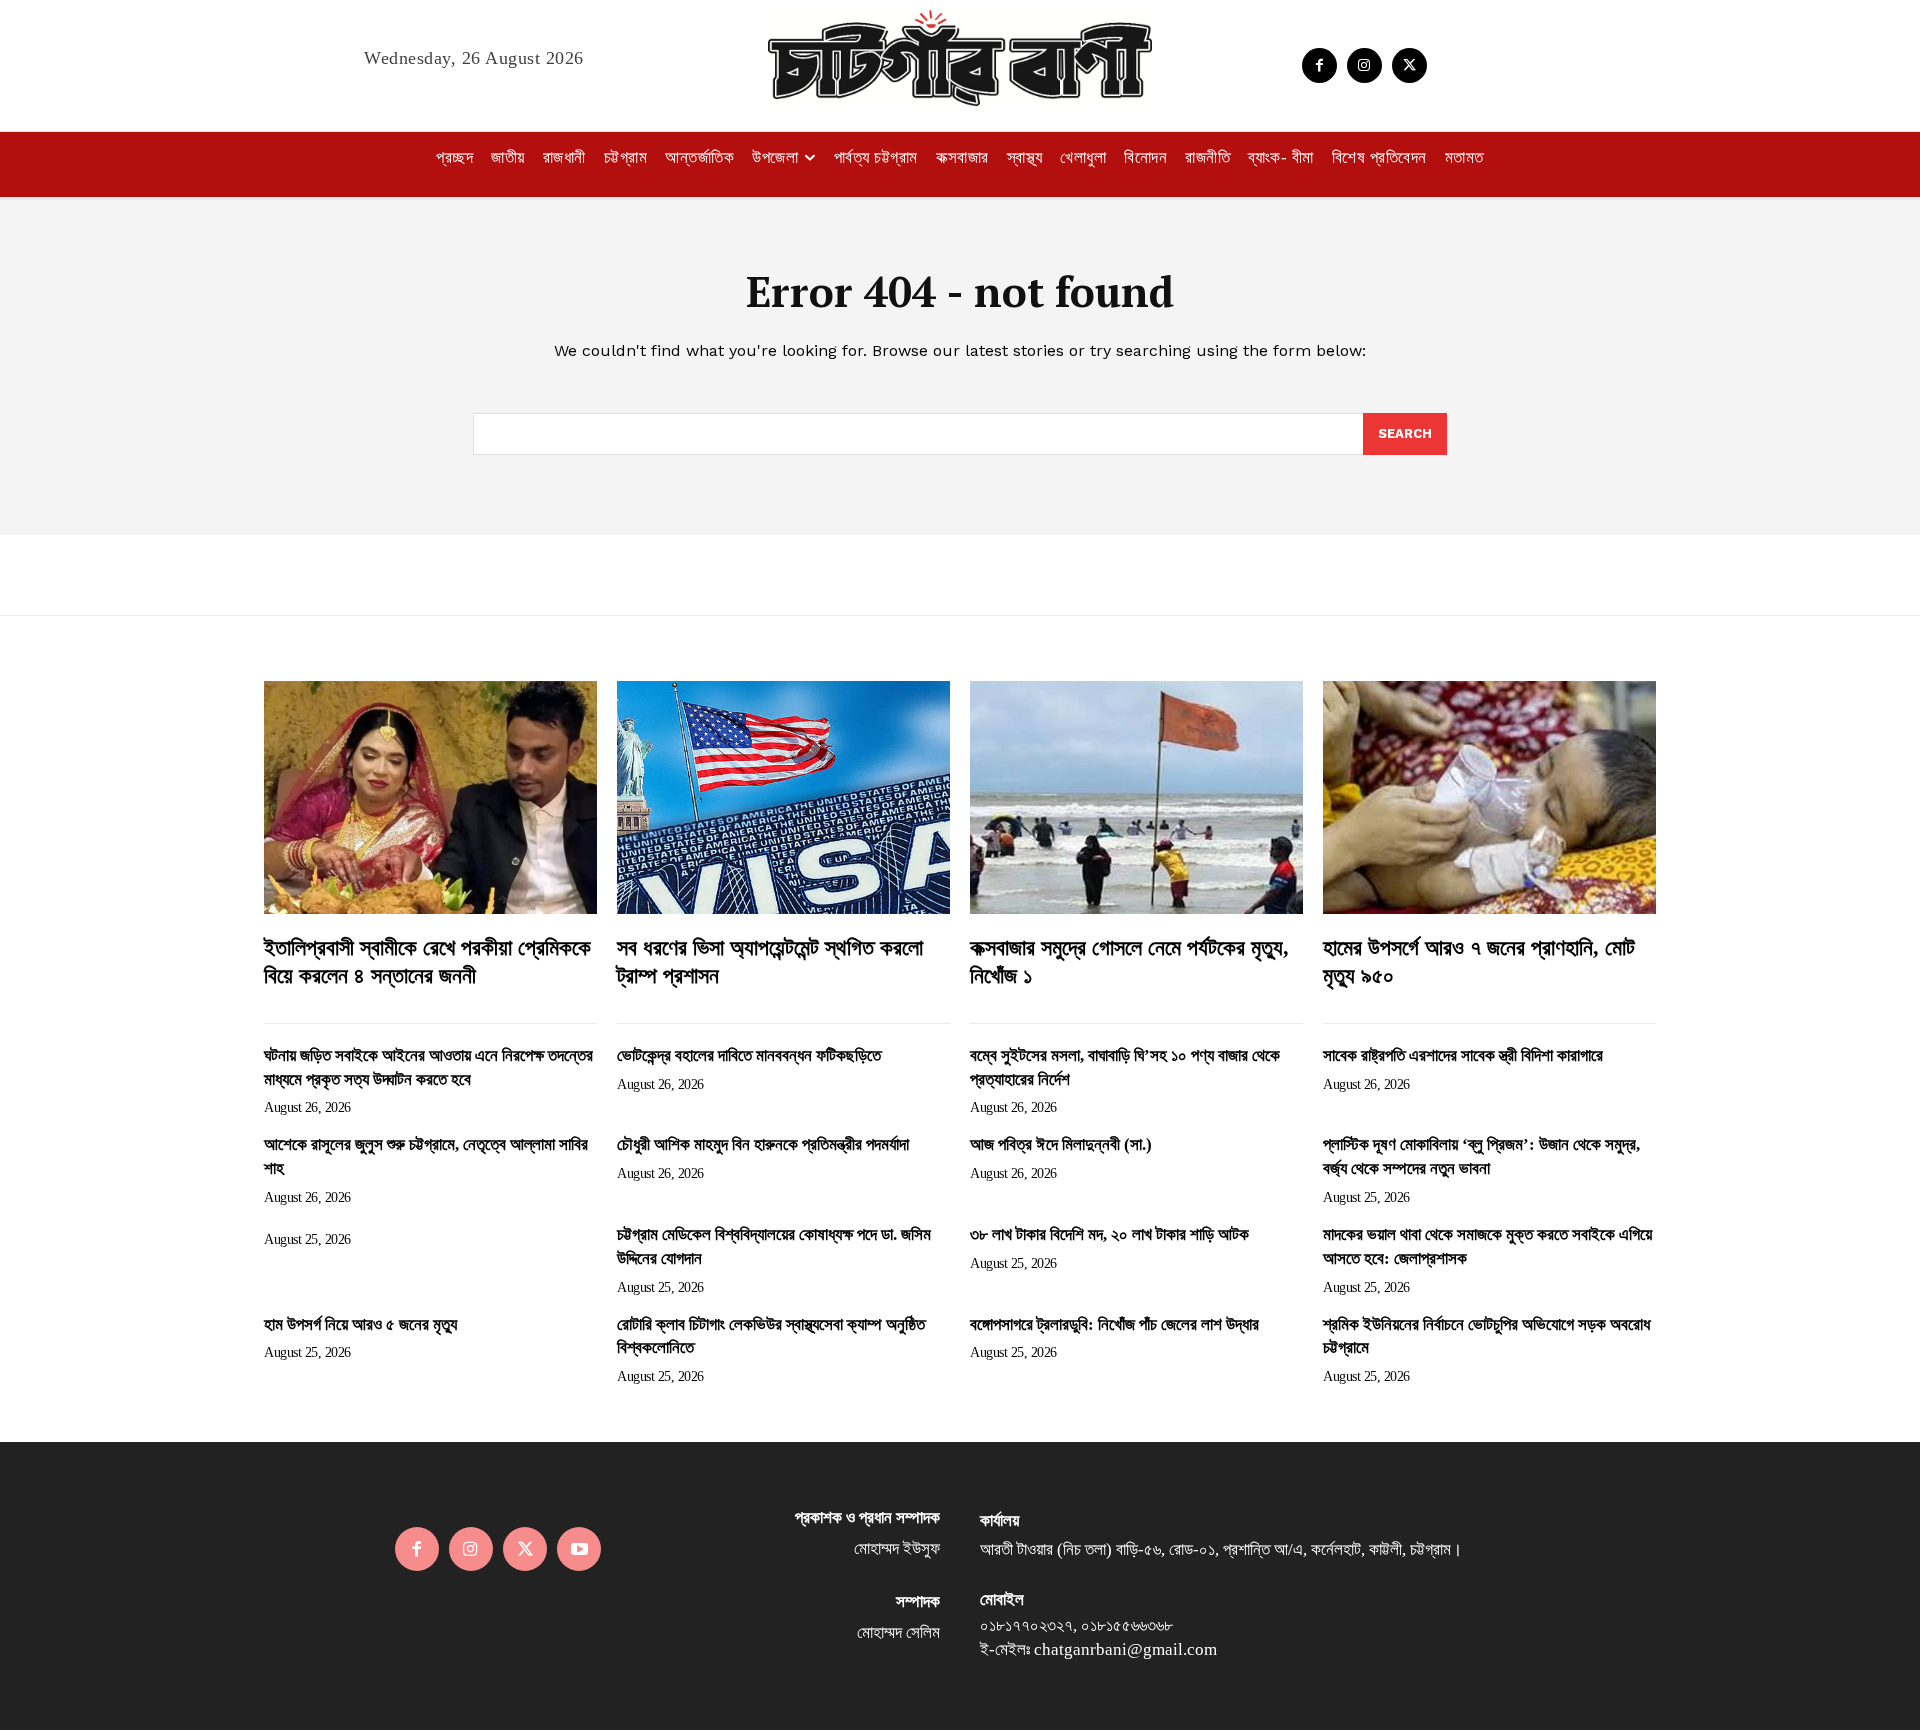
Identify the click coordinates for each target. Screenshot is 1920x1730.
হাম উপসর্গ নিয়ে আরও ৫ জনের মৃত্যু (360, 1324)
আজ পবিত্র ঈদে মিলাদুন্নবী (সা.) (1061, 1144)
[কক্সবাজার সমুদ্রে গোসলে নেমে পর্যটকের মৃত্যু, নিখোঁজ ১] (1136, 797)
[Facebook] (1319, 65)
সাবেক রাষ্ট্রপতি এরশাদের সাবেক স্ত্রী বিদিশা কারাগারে (1463, 1055)
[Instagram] (1364, 65)
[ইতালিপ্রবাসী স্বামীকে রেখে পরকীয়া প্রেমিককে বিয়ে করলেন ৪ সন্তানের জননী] (430, 797)
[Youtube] (579, 1549)
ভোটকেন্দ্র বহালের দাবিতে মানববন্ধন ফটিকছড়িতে (749, 1055)
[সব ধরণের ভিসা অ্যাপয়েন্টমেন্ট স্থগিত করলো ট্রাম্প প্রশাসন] (783, 797)
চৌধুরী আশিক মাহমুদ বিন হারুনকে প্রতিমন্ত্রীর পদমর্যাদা (763, 1144)
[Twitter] (1409, 65)
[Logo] (960, 58)
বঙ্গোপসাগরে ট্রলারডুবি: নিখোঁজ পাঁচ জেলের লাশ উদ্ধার (1114, 1324)
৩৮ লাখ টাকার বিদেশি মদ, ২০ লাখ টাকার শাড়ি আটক (1109, 1234)
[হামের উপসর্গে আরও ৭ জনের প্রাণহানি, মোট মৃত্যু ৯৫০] (1489, 797)
